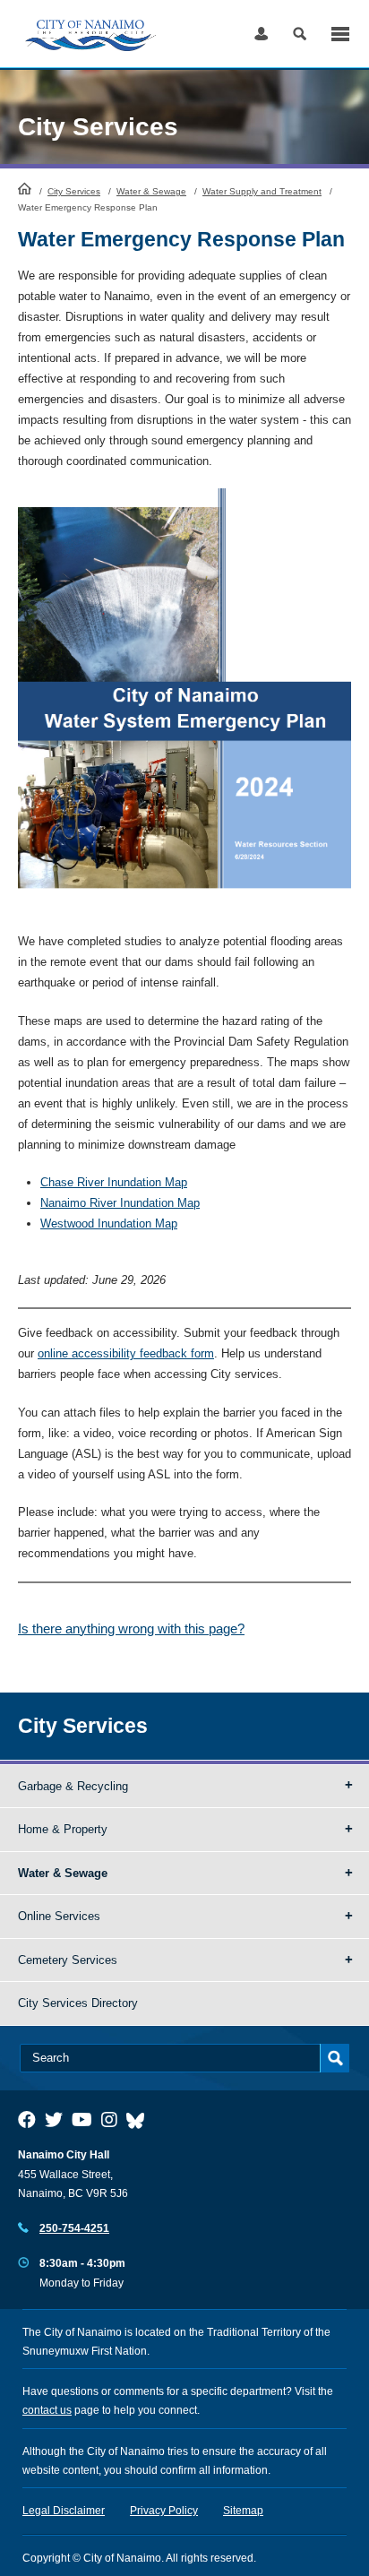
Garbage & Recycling (73, 1786)
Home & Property (63, 1829)
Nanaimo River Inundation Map (120, 1203)
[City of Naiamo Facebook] (27, 2120)
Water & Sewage (151, 191)
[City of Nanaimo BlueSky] (140, 2120)
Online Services (59, 1916)
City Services (74, 191)
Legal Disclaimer (64, 2511)
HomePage (25, 188)
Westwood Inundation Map (109, 1223)
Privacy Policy (164, 2511)
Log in (261, 34)
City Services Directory (78, 2003)
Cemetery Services (68, 1960)
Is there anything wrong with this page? (131, 1628)
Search (300, 34)
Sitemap (243, 2511)
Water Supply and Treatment (262, 191)
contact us (47, 2410)
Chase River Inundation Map (114, 1182)
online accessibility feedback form (126, 1353)
